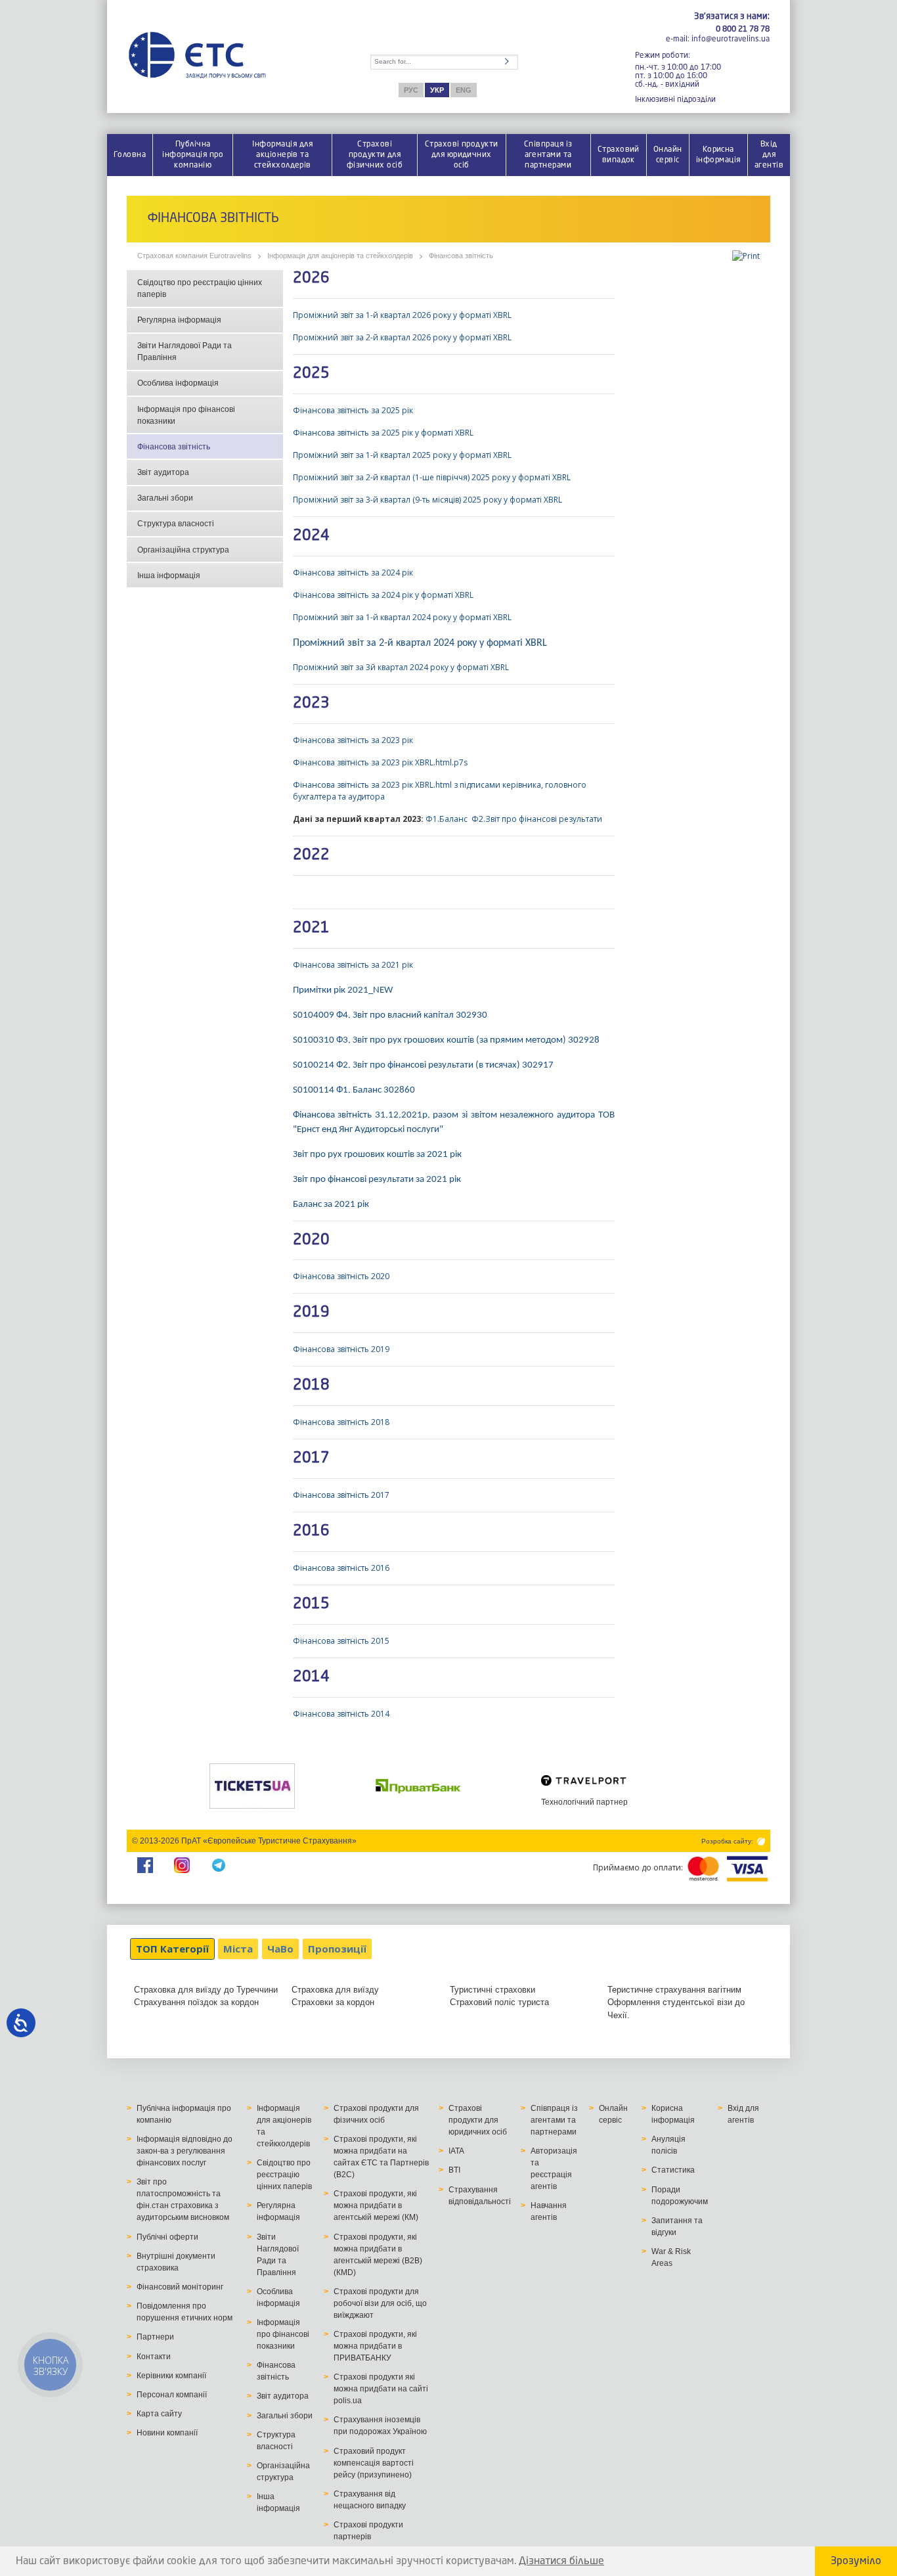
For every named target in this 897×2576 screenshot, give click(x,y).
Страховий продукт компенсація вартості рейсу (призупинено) (374, 2463)
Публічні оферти (167, 2237)
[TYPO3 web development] (760, 1841)
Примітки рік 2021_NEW (343, 990)
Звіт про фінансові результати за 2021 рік (377, 1180)
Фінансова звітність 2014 (341, 1714)
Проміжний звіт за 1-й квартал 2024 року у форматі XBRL (402, 617)
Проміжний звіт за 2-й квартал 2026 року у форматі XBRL (402, 337)
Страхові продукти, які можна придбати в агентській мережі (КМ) (376, 2205)
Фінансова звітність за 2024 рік (353, 573)
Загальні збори (165, 498)
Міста (238, 1949)
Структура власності (176, 524)
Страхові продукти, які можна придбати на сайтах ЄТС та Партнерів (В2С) (381, 2157)
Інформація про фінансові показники (186, 415)
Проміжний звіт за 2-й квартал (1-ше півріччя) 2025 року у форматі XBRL (432, 477)
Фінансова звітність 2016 (342, 1568)
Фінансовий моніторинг (180, 2287)
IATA (456, 2151)
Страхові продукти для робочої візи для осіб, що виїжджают (380, 2303)
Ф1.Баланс (447, 819)
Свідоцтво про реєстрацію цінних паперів (200, 288)
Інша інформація (169, 576)
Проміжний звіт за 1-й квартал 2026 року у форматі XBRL (403, 315)
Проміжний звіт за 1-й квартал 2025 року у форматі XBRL (402, 455)
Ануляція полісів (668, 2145)
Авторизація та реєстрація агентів (554, 2169)
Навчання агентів (549, 2211)
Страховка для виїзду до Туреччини (206, 1990)
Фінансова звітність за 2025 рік (353, 410)
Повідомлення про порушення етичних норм (185, 2312)
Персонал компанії (172, 2395)
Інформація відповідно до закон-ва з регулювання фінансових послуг (185, 2151)
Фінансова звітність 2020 (341, 1276)
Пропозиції (337, 1949)
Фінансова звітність (461, 256)
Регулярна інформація (179, 320)
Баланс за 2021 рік (331, 1205)
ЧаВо (280, 1949)
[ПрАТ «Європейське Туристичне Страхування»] (197, 56)
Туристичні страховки (492, 1990)
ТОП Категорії (172, 1949)
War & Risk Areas (671, 2257)
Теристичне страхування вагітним (674, 1990)
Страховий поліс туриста (499, 2002)
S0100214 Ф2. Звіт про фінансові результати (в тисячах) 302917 (423, 1065)
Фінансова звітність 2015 (341, 1641)
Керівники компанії (171, 2376)
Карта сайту (159, 2414)
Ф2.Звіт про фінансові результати (537, 819)
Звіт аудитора (163, 472)
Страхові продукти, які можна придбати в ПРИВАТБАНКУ (375, 2346)
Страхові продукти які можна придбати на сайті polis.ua (381, 2389)
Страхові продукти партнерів (368, 2531)
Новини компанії (167, 2433)
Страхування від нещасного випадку (370, 2500)
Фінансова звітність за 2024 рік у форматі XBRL (383, 595)
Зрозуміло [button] (856, 2562)
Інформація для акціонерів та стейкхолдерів (340, 256)
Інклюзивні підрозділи (675, 99)
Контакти (154, 2357)
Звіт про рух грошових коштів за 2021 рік (377, 1155)
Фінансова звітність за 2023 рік (353, 740)
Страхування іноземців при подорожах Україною (380, 2426)
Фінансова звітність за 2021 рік (353, 965)
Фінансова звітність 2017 (341, 1495)
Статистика (673, 2170)
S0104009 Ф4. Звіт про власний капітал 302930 (390, 1015)
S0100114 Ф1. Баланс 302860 (354, 1090)
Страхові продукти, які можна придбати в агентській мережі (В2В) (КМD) (378, 2255)
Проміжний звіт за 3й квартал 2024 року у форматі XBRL (401, 667)
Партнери (155, 2337)
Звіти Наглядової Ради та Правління (185, 351)
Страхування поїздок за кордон (196, 2002)
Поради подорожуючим (680, 2196)
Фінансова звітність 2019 (341, 1349)
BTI (454, 2170)
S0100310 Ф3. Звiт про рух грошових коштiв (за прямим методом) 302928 (446, 1040)
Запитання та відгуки (677, 2226)
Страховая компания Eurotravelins (194, 256)
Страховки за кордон (333, 2002)
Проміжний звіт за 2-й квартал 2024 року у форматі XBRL (420, 643)
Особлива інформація (178, 383)
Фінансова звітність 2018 (341, 1422)
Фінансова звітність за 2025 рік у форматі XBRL (383, 433)
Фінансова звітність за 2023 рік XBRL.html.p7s (380, 762)
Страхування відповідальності (480, 2196)
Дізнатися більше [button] (561, 2562)
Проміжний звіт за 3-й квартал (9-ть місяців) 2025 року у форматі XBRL (427, 500)
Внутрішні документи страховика (176, 2262)
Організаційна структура (183, 550)
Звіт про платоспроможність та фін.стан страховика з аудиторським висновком (183, 2200)
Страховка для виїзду (335, 1990)
